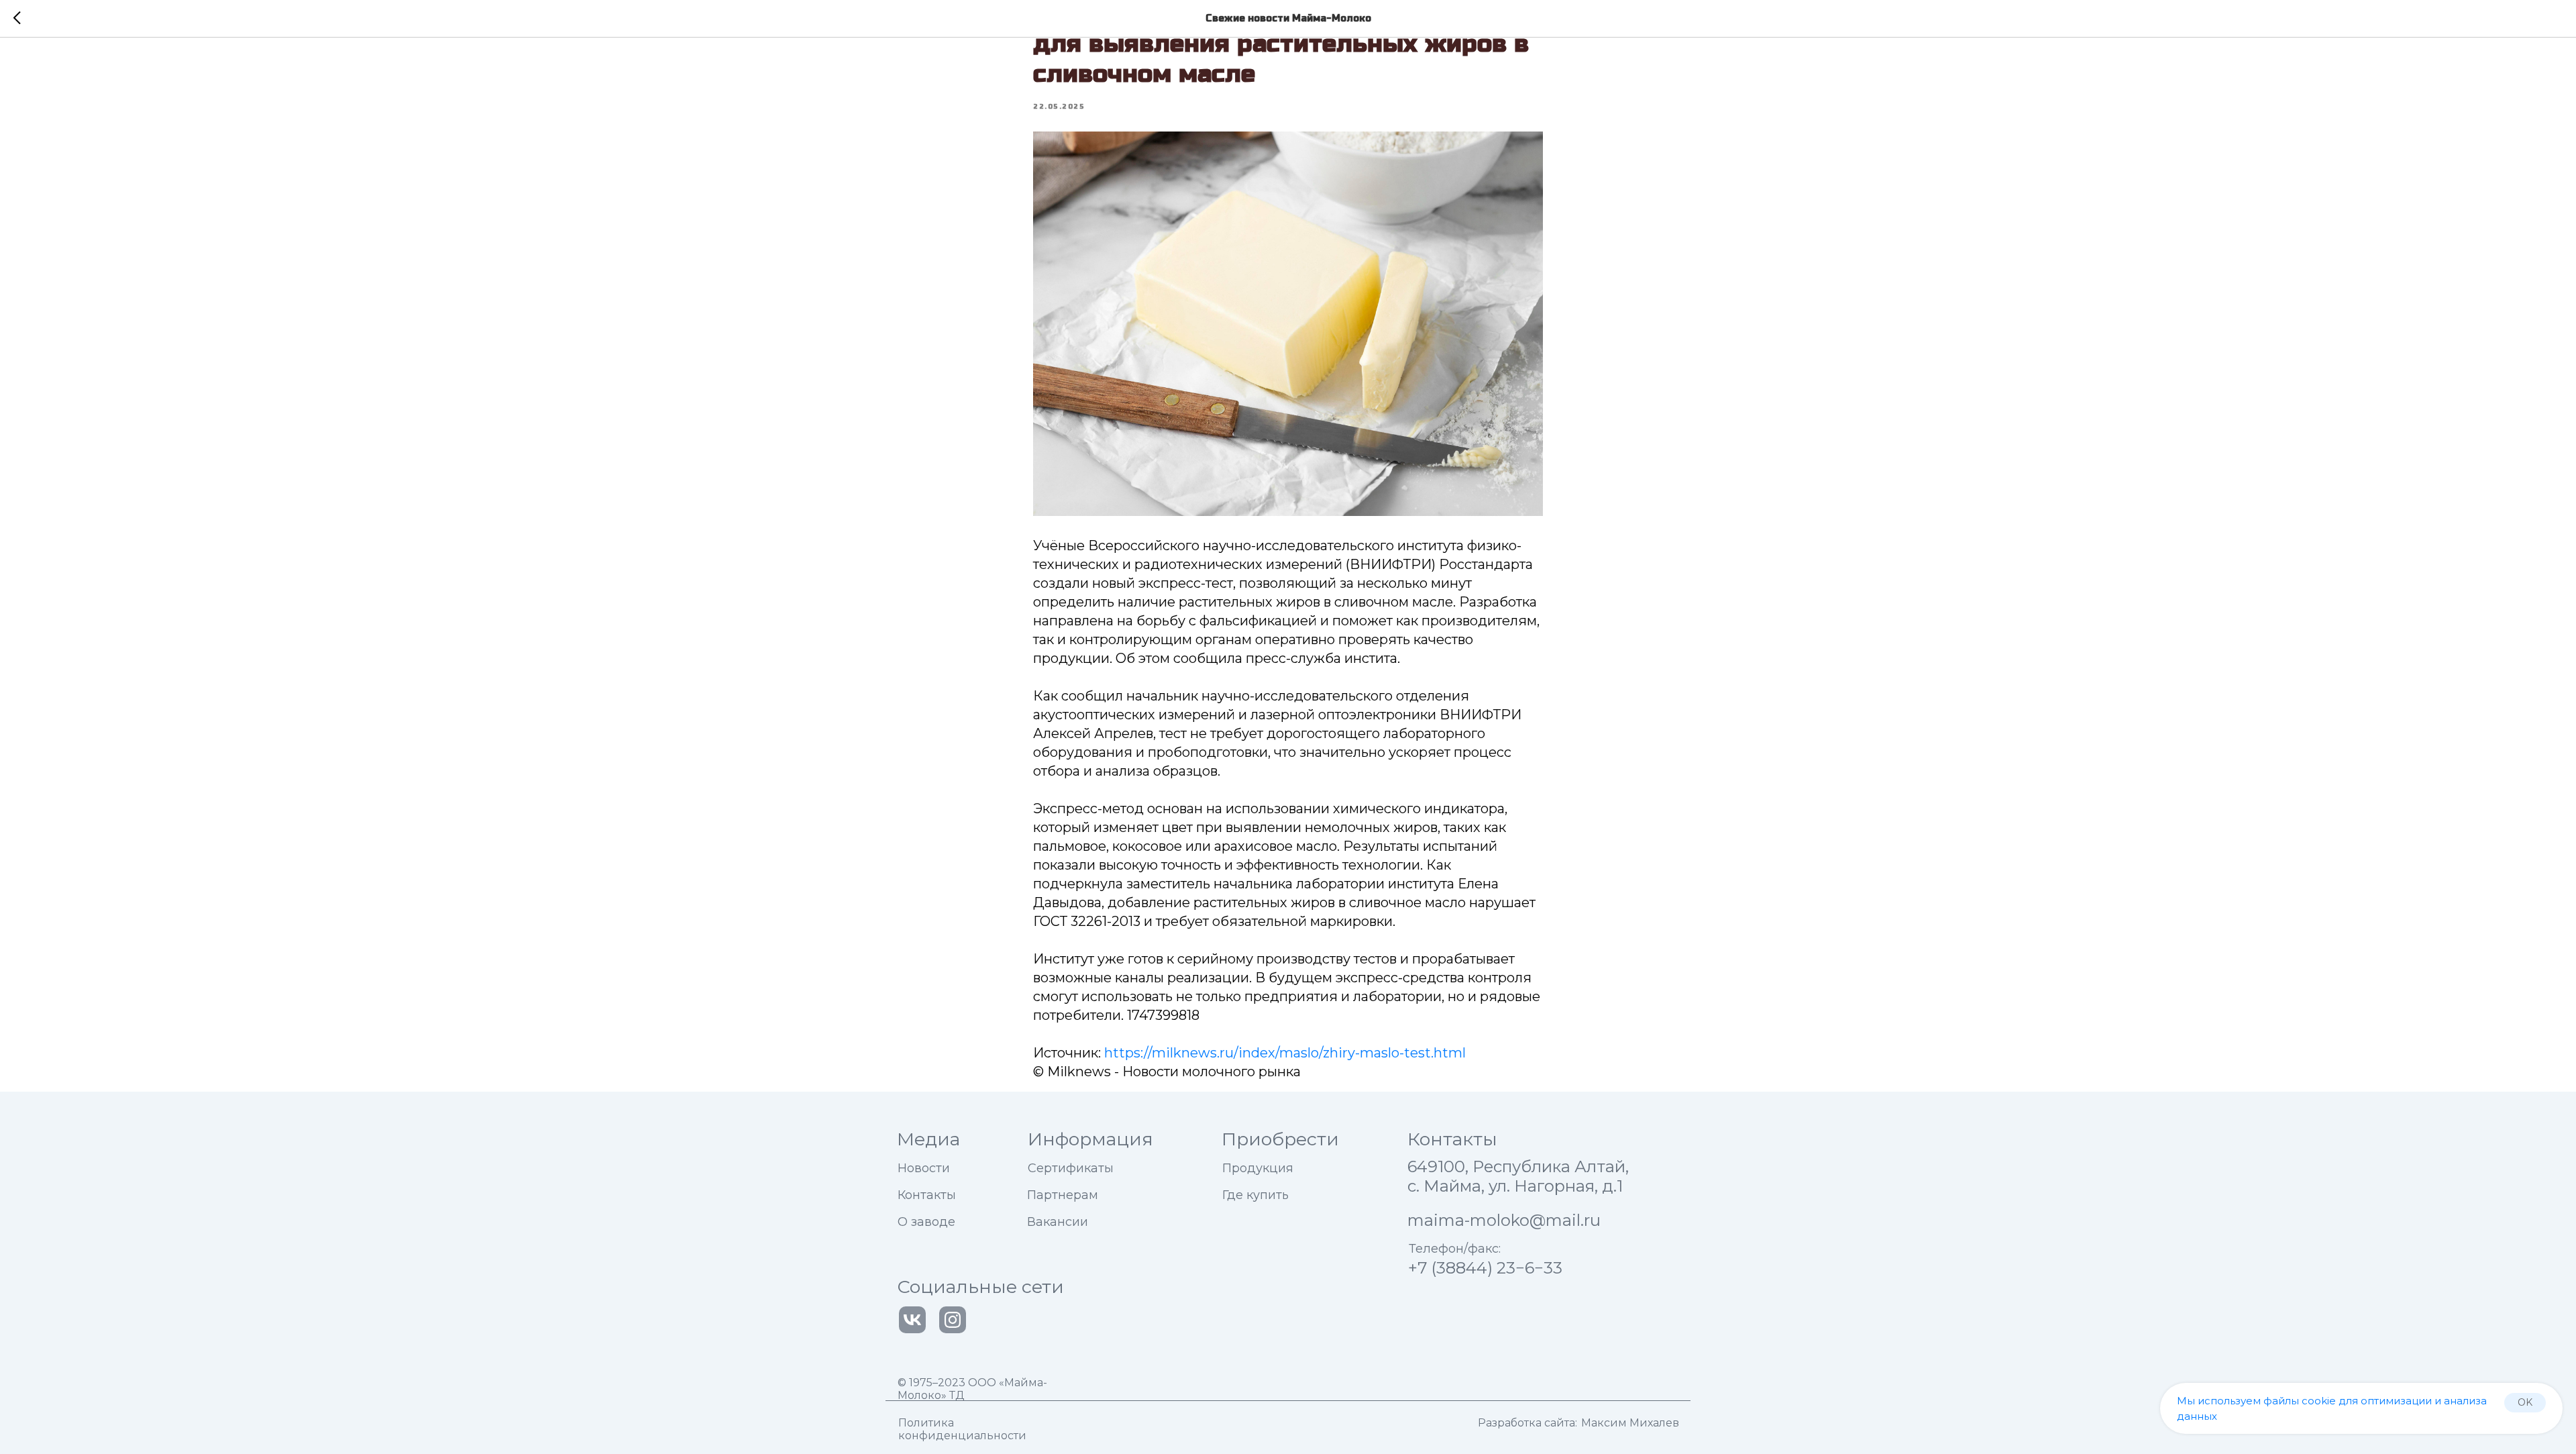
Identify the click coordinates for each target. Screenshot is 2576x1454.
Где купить (1255, 1195)
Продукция (1258, 1168)
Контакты (927, 1195)
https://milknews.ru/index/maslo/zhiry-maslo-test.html (1285, 1053)
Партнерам (1063, 1195)
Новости (924, 1168)
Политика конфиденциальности (962, 1429)
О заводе (926, 1222)
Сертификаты (1071, 1168)
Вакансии (1058, 1222)
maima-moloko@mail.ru (1504, 1220)
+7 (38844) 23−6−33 (1485, 1268)
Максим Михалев (1630, 1423)
